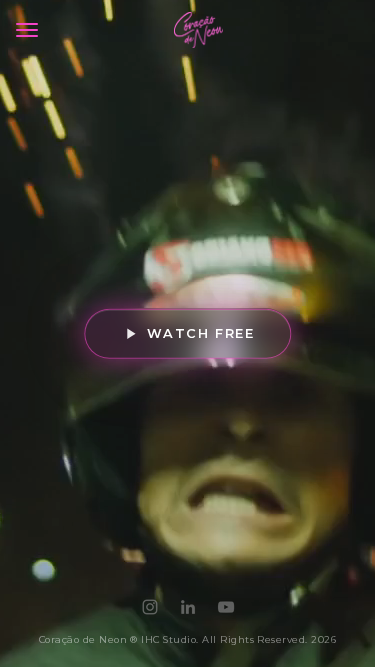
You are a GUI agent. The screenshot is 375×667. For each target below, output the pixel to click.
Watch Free (200, 332)
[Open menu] (27, 30)
